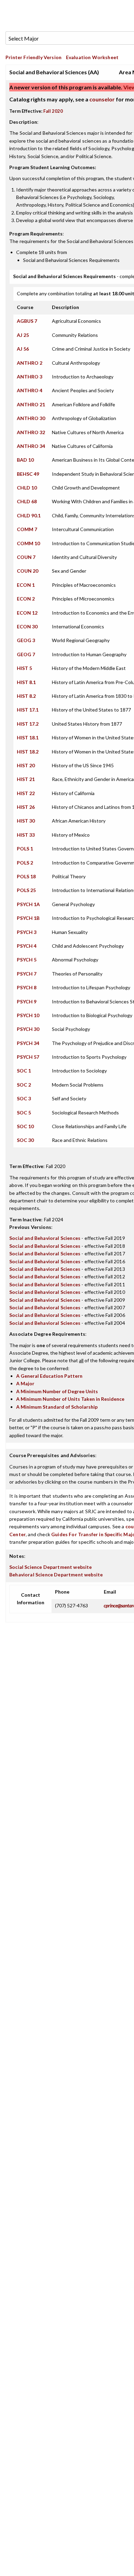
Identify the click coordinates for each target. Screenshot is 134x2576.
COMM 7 (27, 529)
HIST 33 (26, 835)
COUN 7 (26, 557)
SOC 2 (24, 1085)
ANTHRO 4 (30, 390)
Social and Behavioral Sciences (45, 1238)
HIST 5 (24, 668)
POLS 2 (25, 863)
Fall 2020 (53, 111)
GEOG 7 (26, 654)
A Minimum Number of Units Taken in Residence (70, 1399)
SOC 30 (25, 1140)
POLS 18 (26, 876)
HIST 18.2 (28, 752)
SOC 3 (24, 1098)
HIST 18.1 (28, 737)
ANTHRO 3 (30, 377)
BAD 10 (25, 460)
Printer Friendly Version (33, 57)
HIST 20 (26, 765)
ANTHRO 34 (31, 446)
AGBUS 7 (27, 321)
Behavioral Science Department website (56, 1575)
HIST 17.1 (28, 710)
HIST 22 (26, 793)
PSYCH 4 (27, 946)
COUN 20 (27, 571)
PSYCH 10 (28, 1015)
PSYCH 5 (27, 960)
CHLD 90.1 (29, 515)
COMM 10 (28, 543)
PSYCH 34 (28, 1043)
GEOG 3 (26, 640)
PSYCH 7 (27, 974)
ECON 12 (27, 613)
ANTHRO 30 (31, 418)
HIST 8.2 (26, 696)
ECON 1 (26, 585)
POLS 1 (25, 849)
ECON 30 (27, 626)
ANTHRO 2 (30, 363)
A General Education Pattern (49, 1376)
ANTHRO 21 (31, 404)
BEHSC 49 (28, 474)
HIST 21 (26, 779)
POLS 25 (26, 890)
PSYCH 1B (28, 918)
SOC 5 (24, 1113)
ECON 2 (26, 599)
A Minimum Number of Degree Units (57, 1391)
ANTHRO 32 (31, 432)
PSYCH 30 (28, 1029)
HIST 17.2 (28, 724)
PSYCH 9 (27, 1001)
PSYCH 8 (27, 987)
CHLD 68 (27, 501)
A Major (25, 1383)
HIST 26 (26, 807)
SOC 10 (25, 1126)
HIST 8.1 (26, 682)
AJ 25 (23, 335)
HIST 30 (26, 821)
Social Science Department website (51, 1567)
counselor (102, 99)
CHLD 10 (27, 488)
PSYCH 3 (27, 932)
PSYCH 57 (28, 1057)
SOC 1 (24, 1071)
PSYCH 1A (28, 904)
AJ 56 (23, 349)
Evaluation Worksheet (92, 57)
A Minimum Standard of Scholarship (57, 1407)
